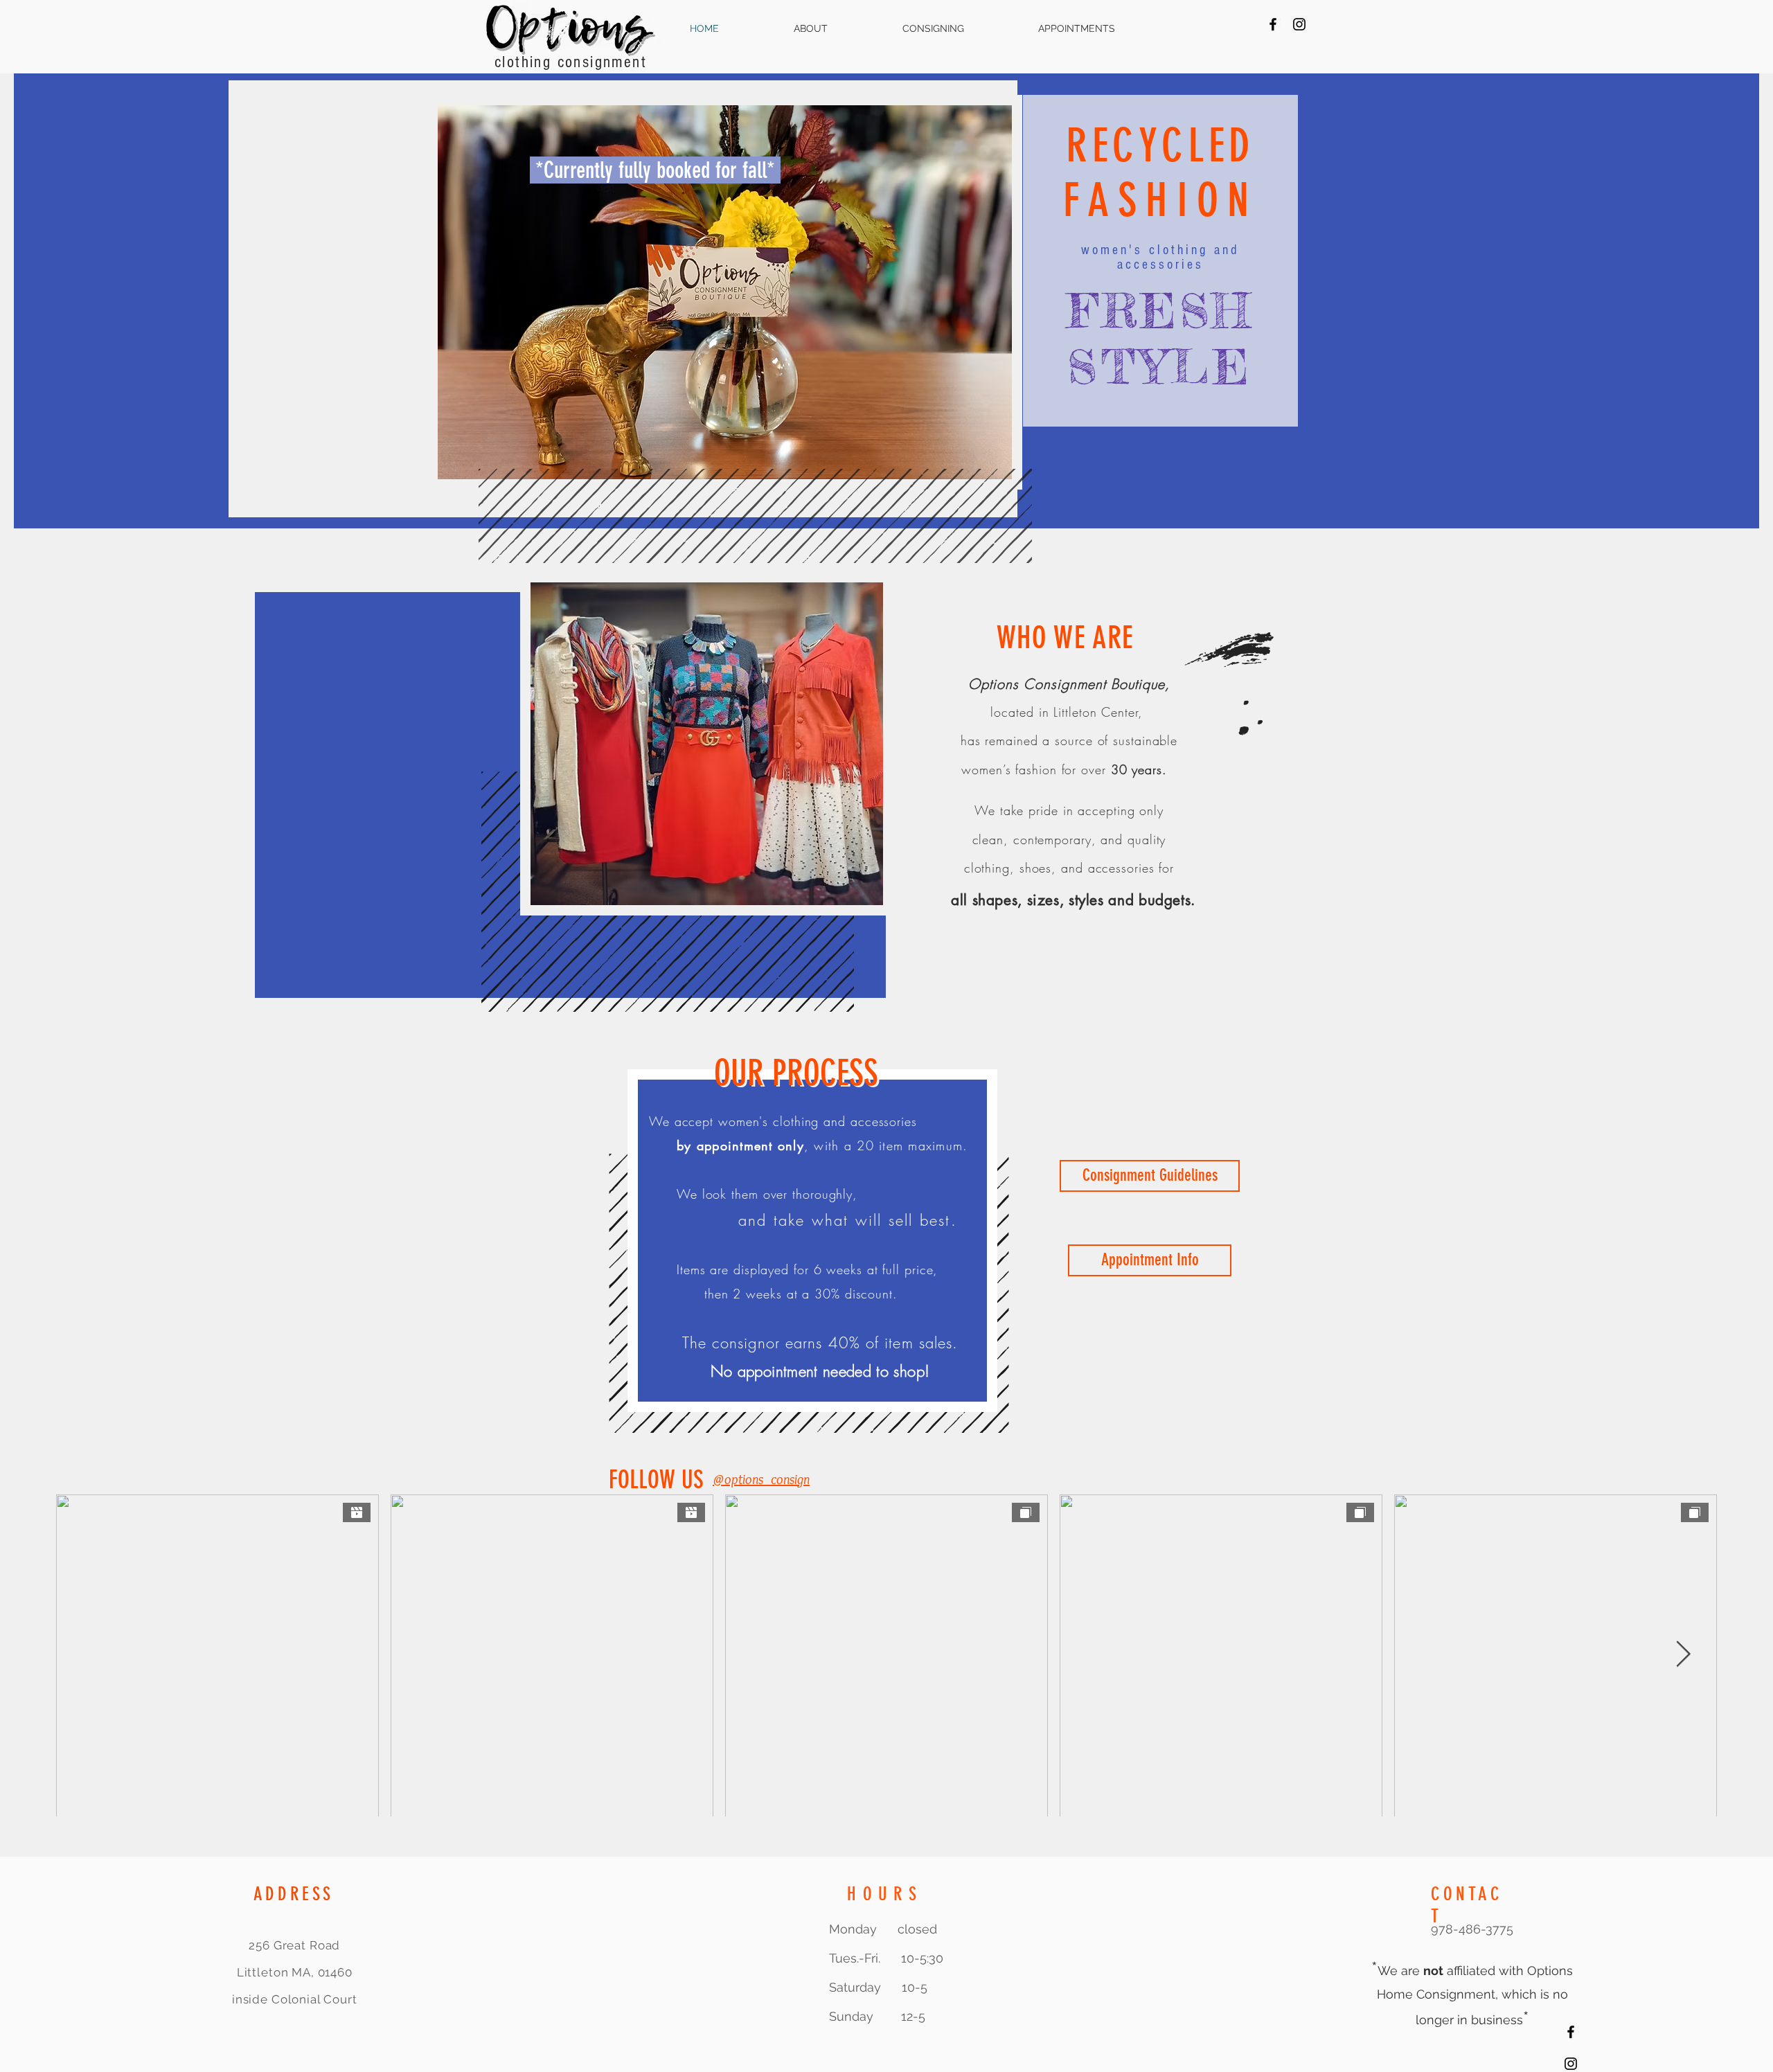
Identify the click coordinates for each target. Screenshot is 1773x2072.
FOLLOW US (659, 1480)
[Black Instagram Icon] (1299, 24)
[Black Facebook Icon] (1273, 24)
